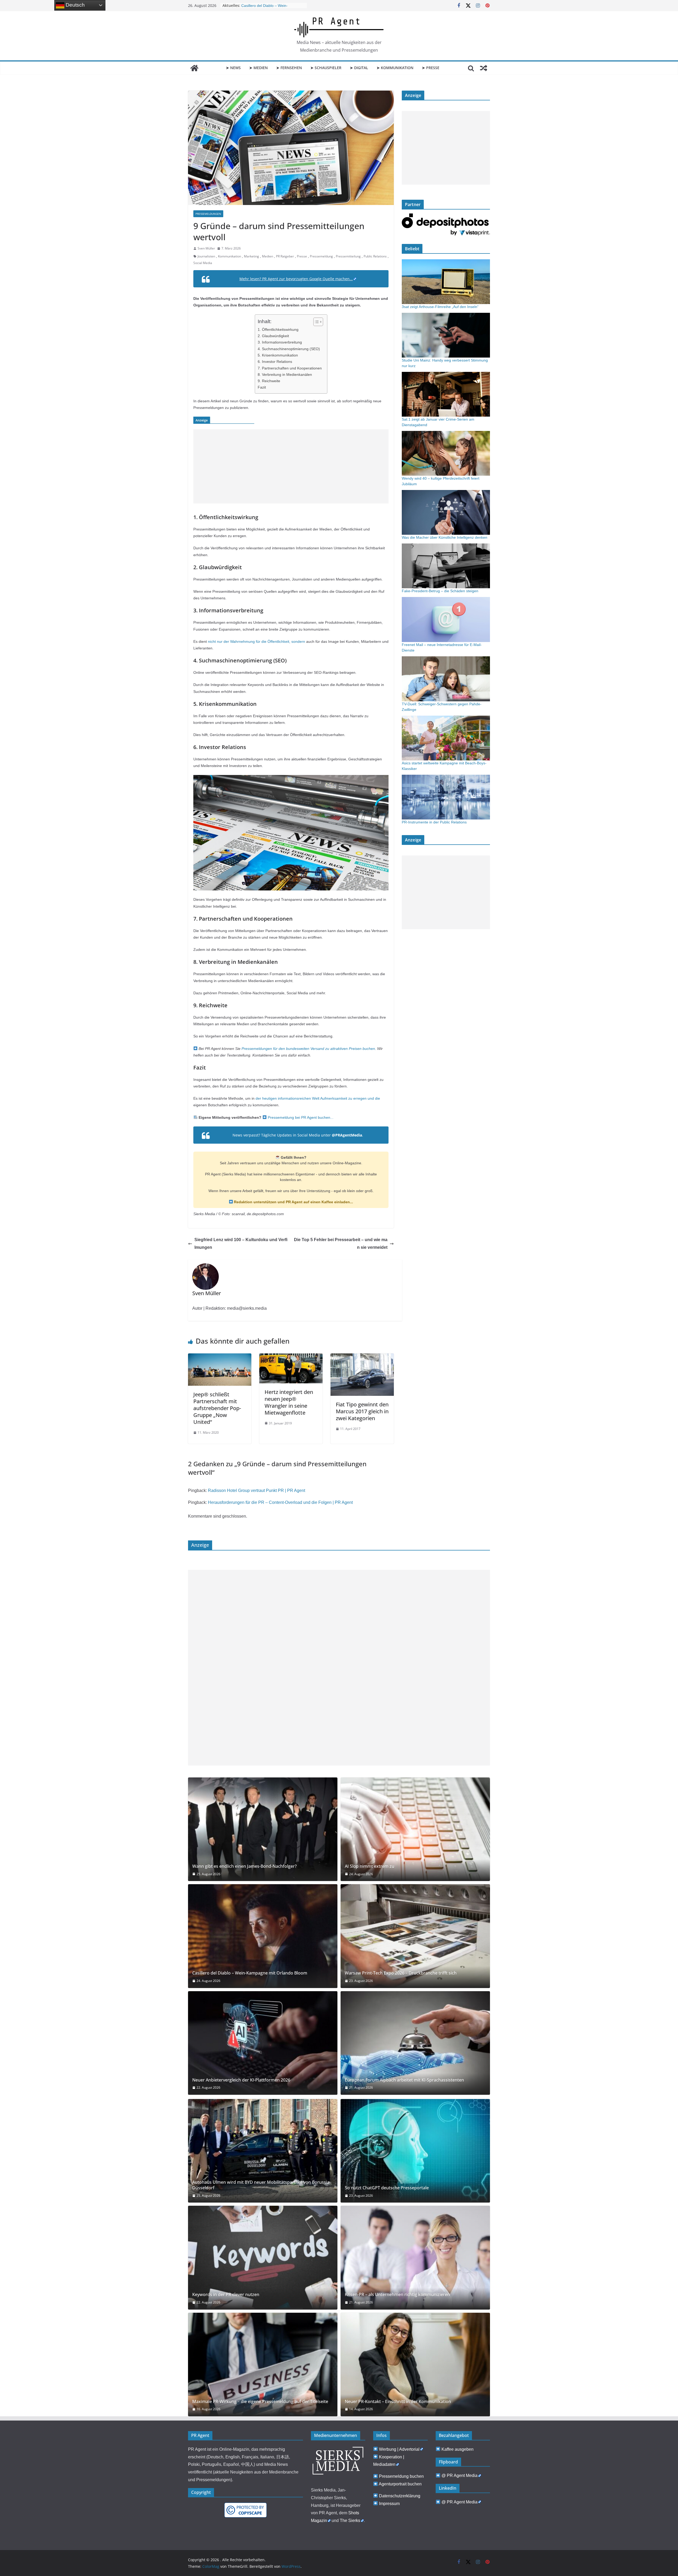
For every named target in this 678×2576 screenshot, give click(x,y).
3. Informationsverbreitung (280, 342)
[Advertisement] (291, 466)
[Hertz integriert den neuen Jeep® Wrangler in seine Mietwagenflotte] (291, 1357)
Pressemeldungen (208, 214)
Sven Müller (206, 248)
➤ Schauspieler (326, 68)
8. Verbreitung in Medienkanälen (285, 375)
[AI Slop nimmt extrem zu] (415, 1829)
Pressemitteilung (348, 256)
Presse (302, 256)
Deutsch (75, 5)
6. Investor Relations (275, 362)
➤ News (233, 68)
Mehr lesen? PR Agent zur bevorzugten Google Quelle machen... (296, 279)
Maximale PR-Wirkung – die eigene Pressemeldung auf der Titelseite (260, 2402)
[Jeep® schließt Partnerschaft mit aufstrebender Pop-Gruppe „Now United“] (220, 1357)
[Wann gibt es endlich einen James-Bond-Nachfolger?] (263, 1829)
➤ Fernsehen (289, 68)
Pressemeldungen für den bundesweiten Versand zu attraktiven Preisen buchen (308, 1049)
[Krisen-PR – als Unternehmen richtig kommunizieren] (415, 2258)
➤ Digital (359, 68)
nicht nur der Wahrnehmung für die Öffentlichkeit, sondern (257, 641)
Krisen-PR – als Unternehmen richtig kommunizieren (397, 2295)
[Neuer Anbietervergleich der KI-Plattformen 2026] (263, 2043)
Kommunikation (229, 256)
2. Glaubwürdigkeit (273, 336)
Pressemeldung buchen (401, 2476)
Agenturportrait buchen (400, 2484)
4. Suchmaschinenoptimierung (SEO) (289, 349)
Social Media (203, 263)
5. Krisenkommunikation (278, 355)
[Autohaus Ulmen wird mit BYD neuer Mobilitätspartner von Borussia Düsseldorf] (263, 2151)
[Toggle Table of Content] (316, 322)
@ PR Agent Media (460, 2475)
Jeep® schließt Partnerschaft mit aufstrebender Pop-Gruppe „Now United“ (217, 1408)
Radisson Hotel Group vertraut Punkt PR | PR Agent (257, 1490)
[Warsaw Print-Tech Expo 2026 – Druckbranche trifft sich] (415, 1936)
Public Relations (375, 256)
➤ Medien (258, 68)
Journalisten (206, 256)
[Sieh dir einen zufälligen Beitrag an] (484, 68)
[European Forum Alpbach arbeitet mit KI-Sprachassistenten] (415, 2043)
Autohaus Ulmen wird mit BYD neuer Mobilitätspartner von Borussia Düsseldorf (261, 2185)
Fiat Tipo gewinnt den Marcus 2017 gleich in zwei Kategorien (362, 1411)
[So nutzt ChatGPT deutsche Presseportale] (415, 2151)
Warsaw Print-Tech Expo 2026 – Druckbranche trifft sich (401, 1973)
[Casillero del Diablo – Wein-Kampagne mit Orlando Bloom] (263, 1936)
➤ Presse (431, 68)
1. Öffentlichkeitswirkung (278, 329)
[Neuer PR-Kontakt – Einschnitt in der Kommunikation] (415, 2365)
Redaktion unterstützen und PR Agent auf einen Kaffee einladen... (293, 1202)
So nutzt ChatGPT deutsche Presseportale (387, 2188)
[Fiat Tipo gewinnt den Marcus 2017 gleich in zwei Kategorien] (362, 1357)
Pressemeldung (321, 256)
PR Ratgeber (285, 256)
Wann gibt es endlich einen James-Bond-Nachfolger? (244, 1866)
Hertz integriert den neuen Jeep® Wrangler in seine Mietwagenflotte (289, 1402)
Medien (267, 256)
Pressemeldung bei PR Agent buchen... (300, 1117)
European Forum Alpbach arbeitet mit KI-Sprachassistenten (404, 2080)
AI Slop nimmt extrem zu (262, 6)
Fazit (262, 387)
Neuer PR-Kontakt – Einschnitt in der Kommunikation (398, 2402)
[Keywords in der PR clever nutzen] (263, 2258)
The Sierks (350, 2521)
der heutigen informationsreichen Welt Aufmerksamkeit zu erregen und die (318, 1098)
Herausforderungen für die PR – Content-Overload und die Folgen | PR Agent (280, 1502)
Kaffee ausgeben (458, 2449)
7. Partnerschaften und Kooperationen (290, 368)
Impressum (389, 2504)
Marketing (251, 256)
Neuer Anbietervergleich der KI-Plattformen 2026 (241, 2080)
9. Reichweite (269, 381)
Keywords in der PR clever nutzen (226, 2295)
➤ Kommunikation (395, 68)
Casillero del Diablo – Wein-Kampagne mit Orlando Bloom (250, 1973)
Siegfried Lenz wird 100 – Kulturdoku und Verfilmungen (241, 1244)
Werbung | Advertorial (399, 2449)
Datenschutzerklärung (400, 2496)
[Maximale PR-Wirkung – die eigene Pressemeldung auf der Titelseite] (263, 2365)
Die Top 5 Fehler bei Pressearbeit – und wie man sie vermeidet (341, 1244)
